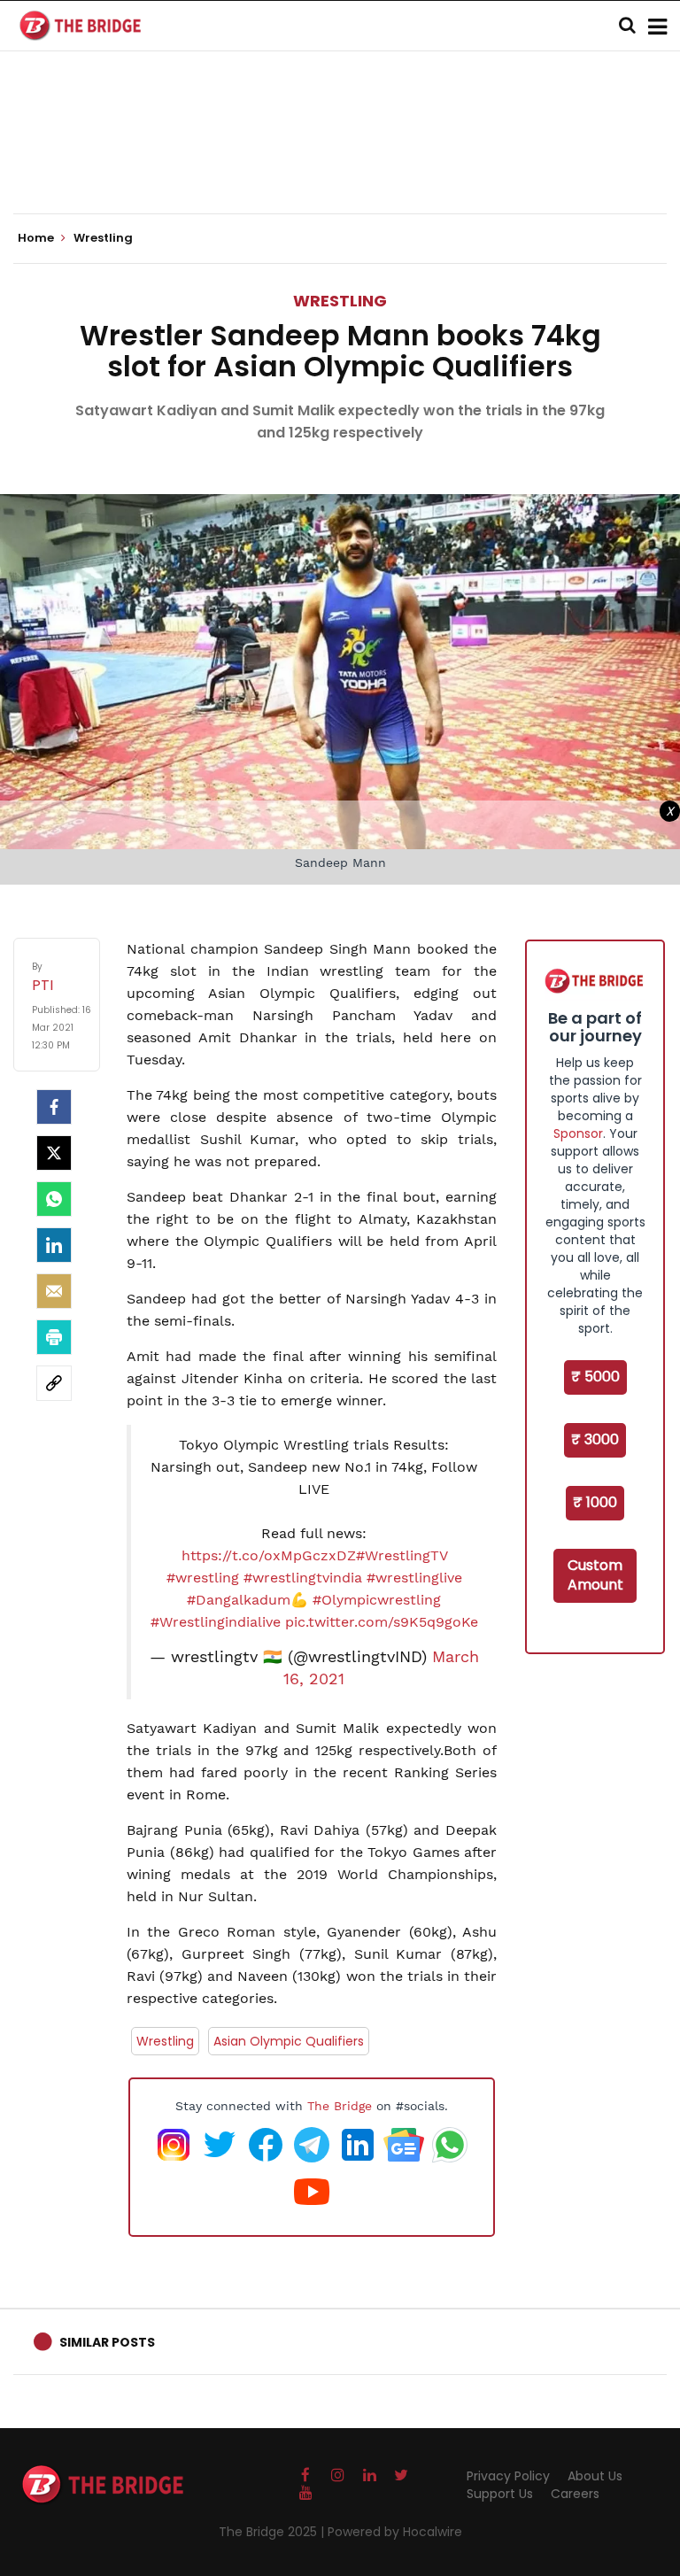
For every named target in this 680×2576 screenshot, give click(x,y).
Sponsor (578, 1133)
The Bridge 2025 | (273, 2532)
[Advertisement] (340, 159)
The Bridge (340, 2106)
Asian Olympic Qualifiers (289, 2041)
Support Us (500, 2494)
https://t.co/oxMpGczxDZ (269, 1555)
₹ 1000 (595, 1502)
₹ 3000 (595, 1439)
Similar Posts (107, 2342)
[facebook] (54, 1107)
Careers (575, 2494)
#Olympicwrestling (377, 1600)
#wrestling (203, 1578)
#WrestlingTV (402, 1555)
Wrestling (340, 301)
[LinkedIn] (54, 1245)
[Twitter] (54, 1153)
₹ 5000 (595, 1377)
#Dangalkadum (239, 1600)
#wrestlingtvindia (303, 1578)
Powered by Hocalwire (395, 2532)
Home (37, 238)
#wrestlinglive (414, 1578)
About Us (595, 2476)
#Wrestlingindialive (216, 1622)
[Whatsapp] (54, 1199)
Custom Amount (595, 1575)
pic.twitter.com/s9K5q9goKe (382, 1622)
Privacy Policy (508, 2476)
